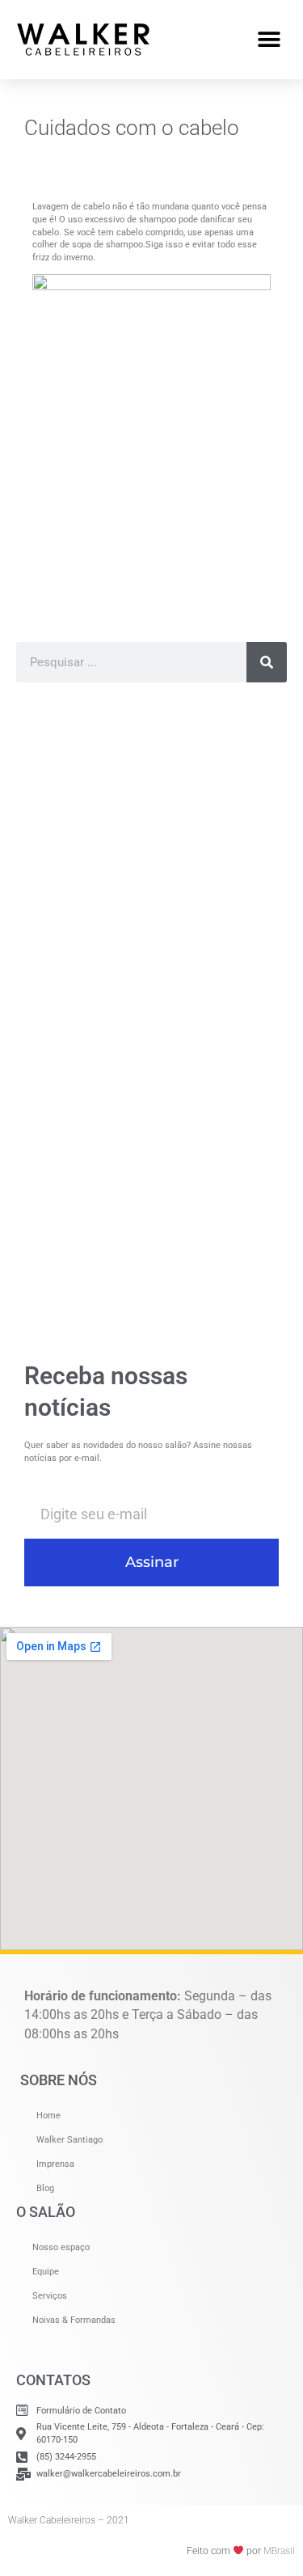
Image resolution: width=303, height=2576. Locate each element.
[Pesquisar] (267, 662)
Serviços (50, 2296)
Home (48, 2116)
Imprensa (55, 2164)
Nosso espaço (61, 2247)
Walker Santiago (69, 2140)
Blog (45, 2188)
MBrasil (279, 2551)
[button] (269, 39)
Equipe (46, 2272)
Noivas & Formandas (74, 2320)
